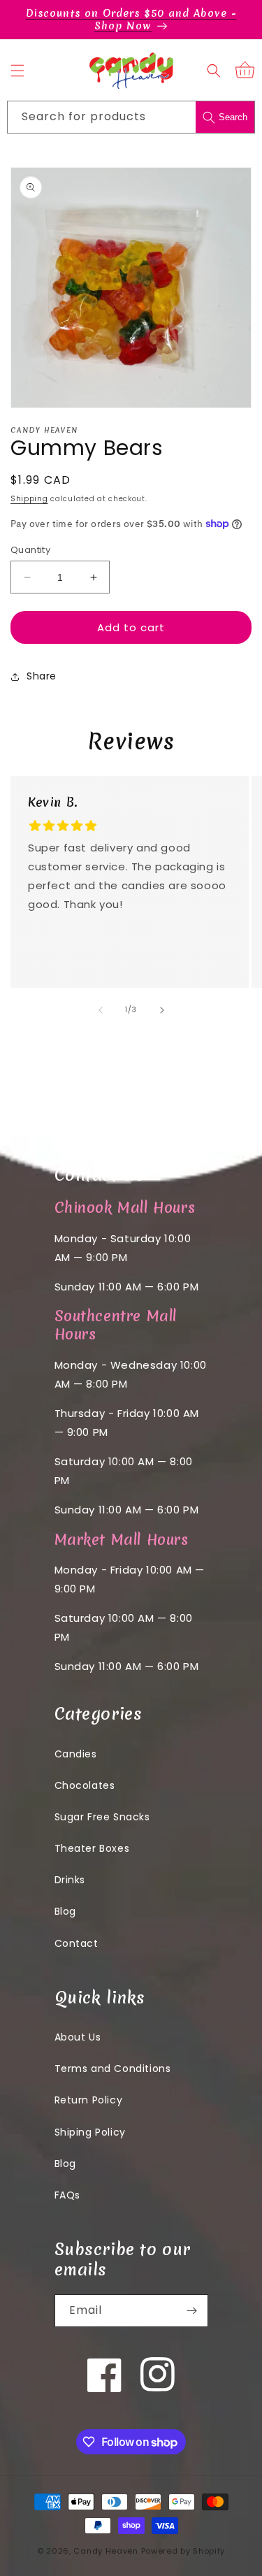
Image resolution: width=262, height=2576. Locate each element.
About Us (78, 2037)
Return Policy (89, 2100)
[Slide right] (162, 1010)
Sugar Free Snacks (102, 1817)
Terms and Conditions (113, 2068)
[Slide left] (101, 1010)
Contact (77, 1943)
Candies (76, 1754)
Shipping (29, 499)
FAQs (67, 2195)
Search (233, 117)
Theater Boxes (92, 1848)
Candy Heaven (105, 2551)
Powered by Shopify (183, 2551)
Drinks (70, 1880)
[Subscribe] (192, 2311)
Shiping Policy (90, 2132)
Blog (65, 1911)
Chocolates (85, 1785)
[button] (17, 71)
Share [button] (42, 676)
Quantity (30, 550)
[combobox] (131, 117)
